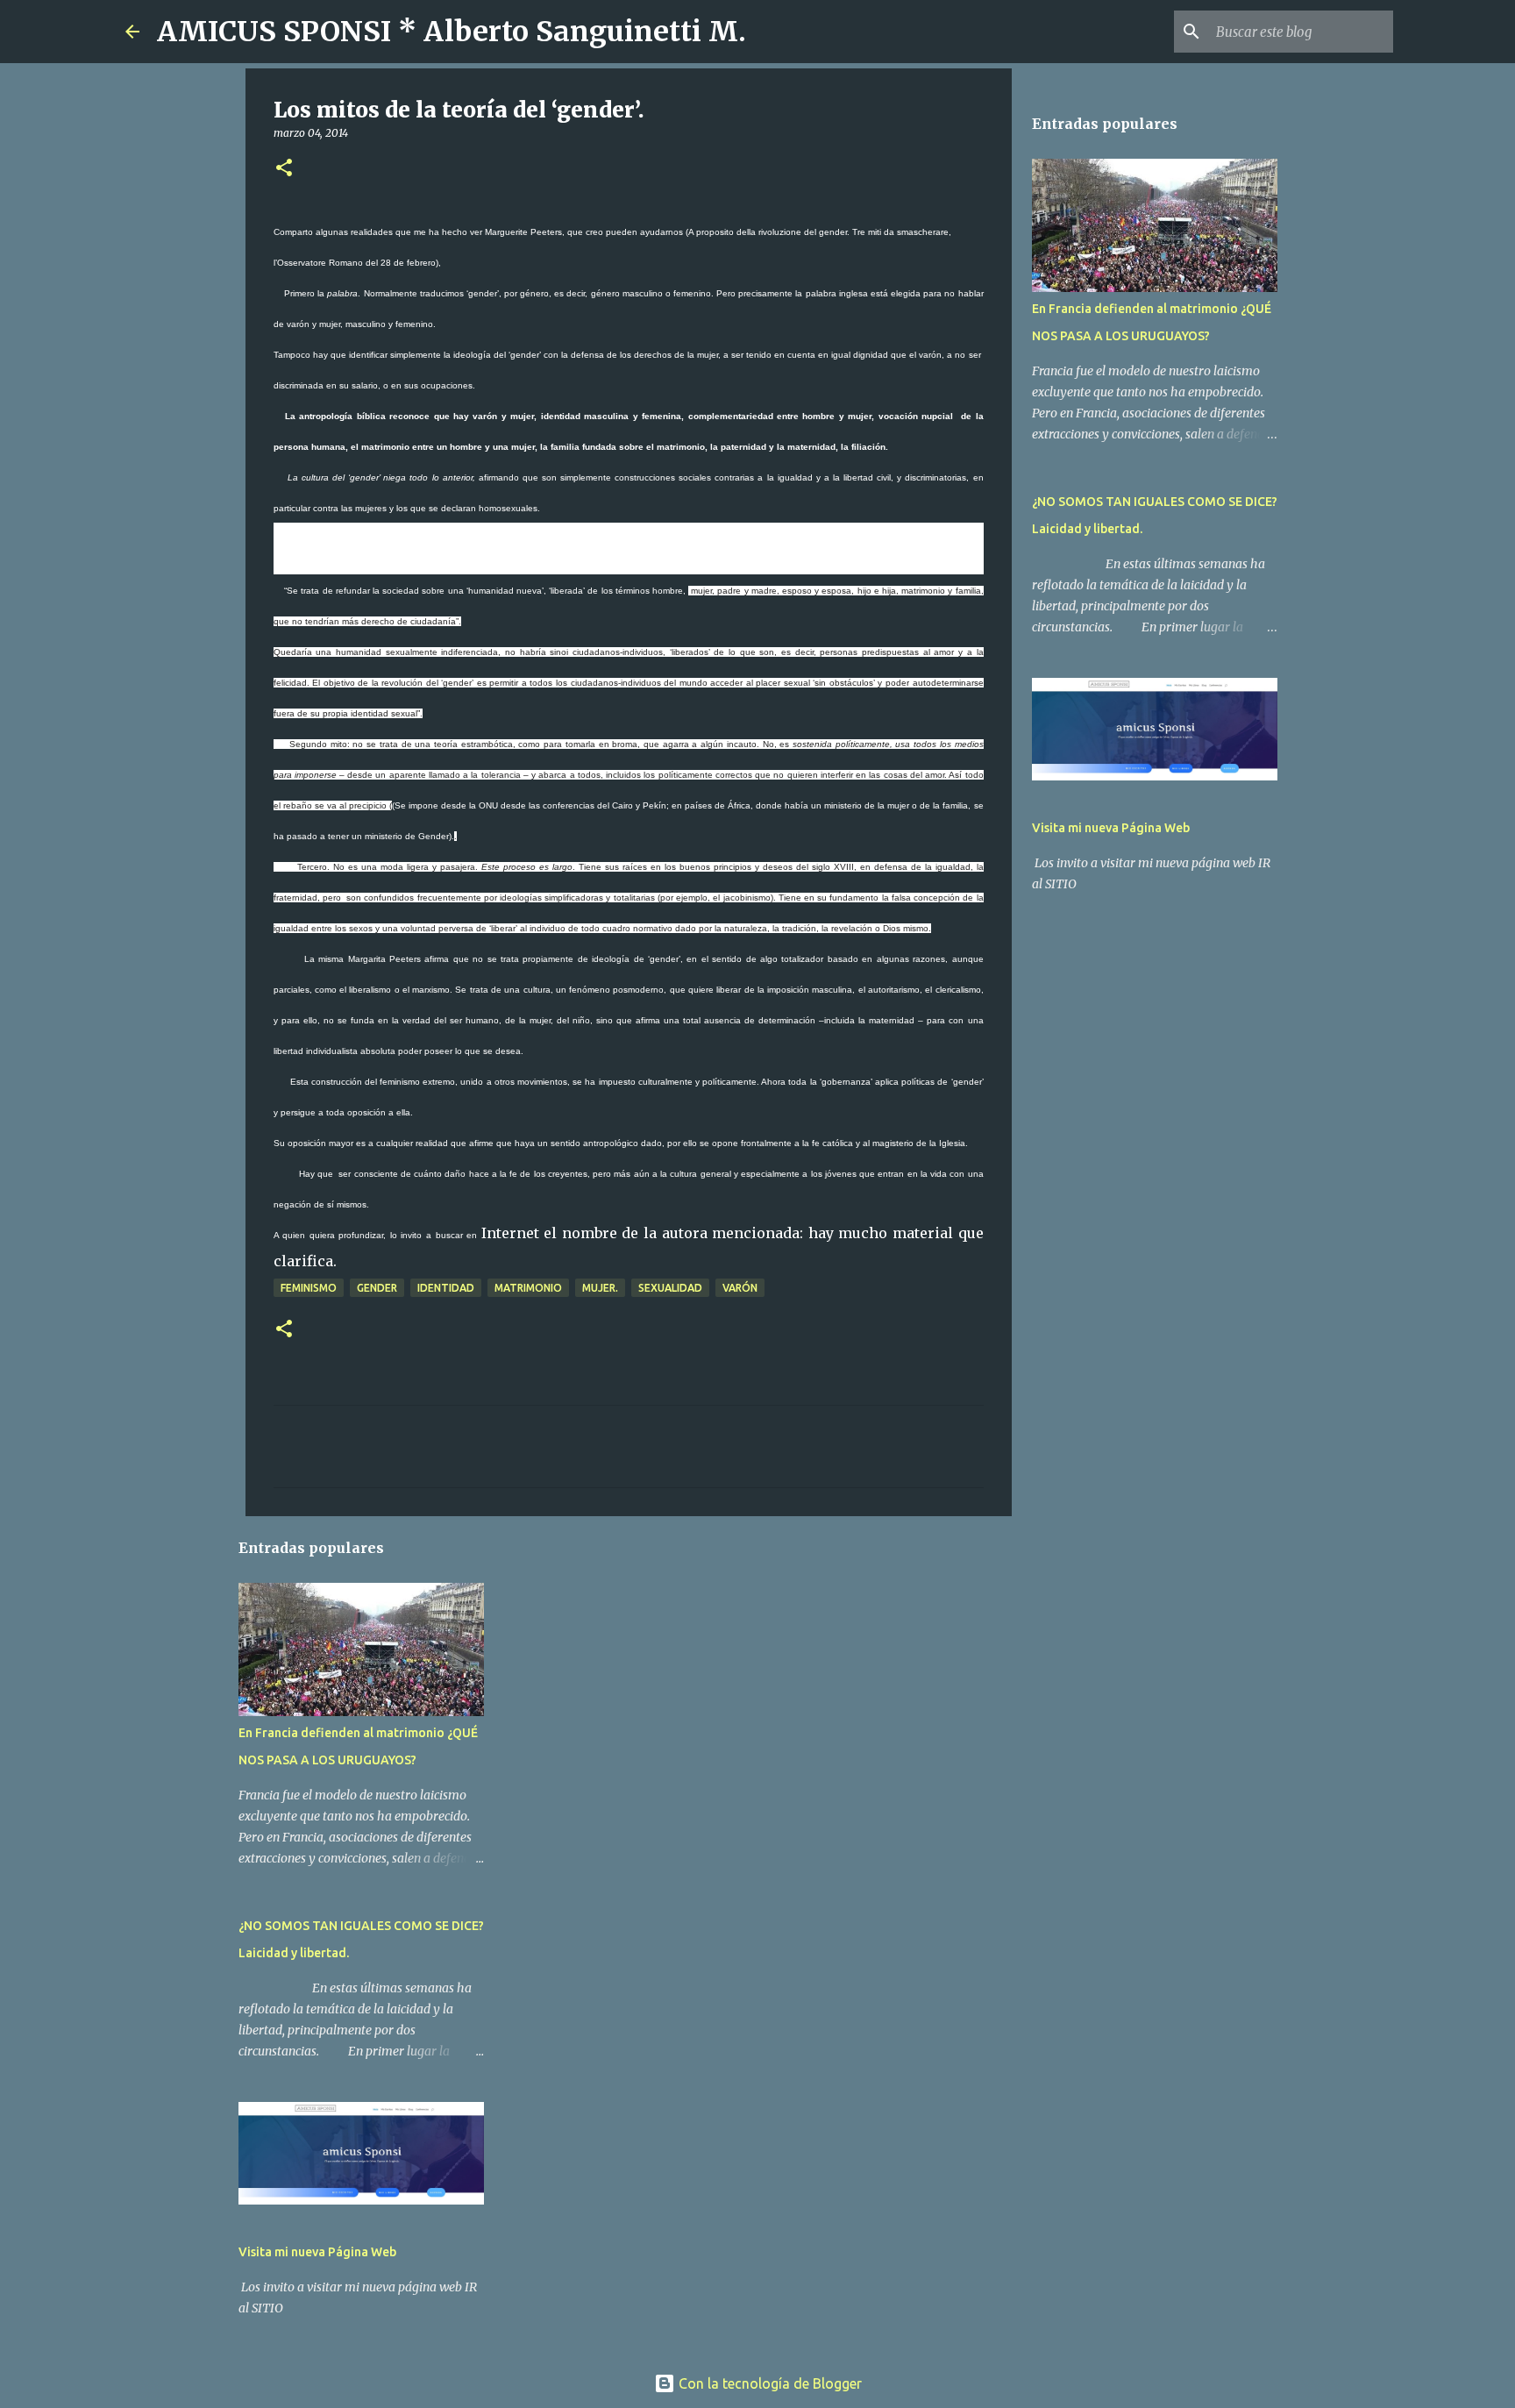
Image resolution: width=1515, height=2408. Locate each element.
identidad (446, 1288)
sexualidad (670, 1288)
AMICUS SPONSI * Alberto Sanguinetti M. (452, 32)
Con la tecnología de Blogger (768, 2383)
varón (740, 1288)
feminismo (309, 1288)
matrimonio (528, 1288)
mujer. (600, 1288)
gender (377, 1288)
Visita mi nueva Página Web (317, 2252)
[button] (284, 169)
